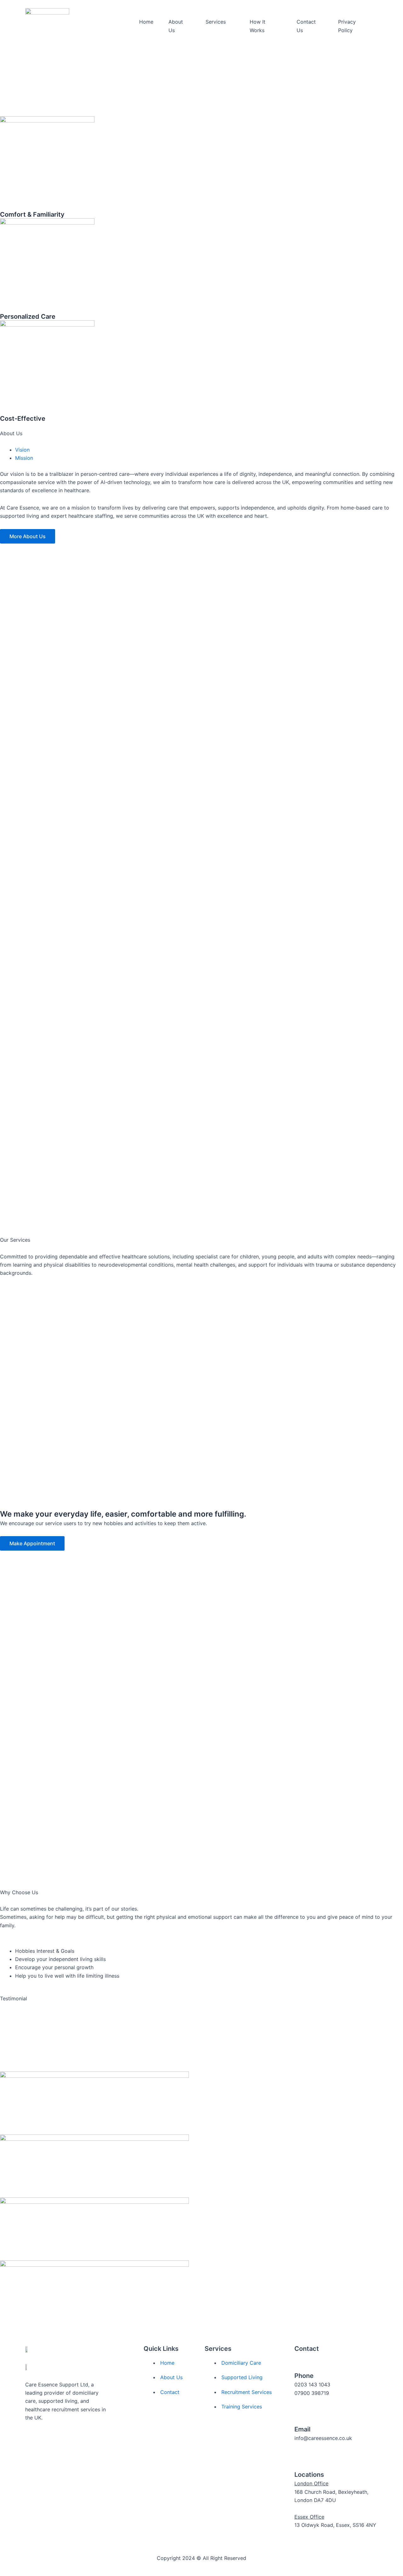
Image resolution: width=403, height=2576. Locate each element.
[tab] (22, 450)
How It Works (258, 26)
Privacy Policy (347, 26)
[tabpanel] (201, 482)
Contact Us (306, 26)
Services (216, 22)
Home (146, 22)
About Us (176, 26)
